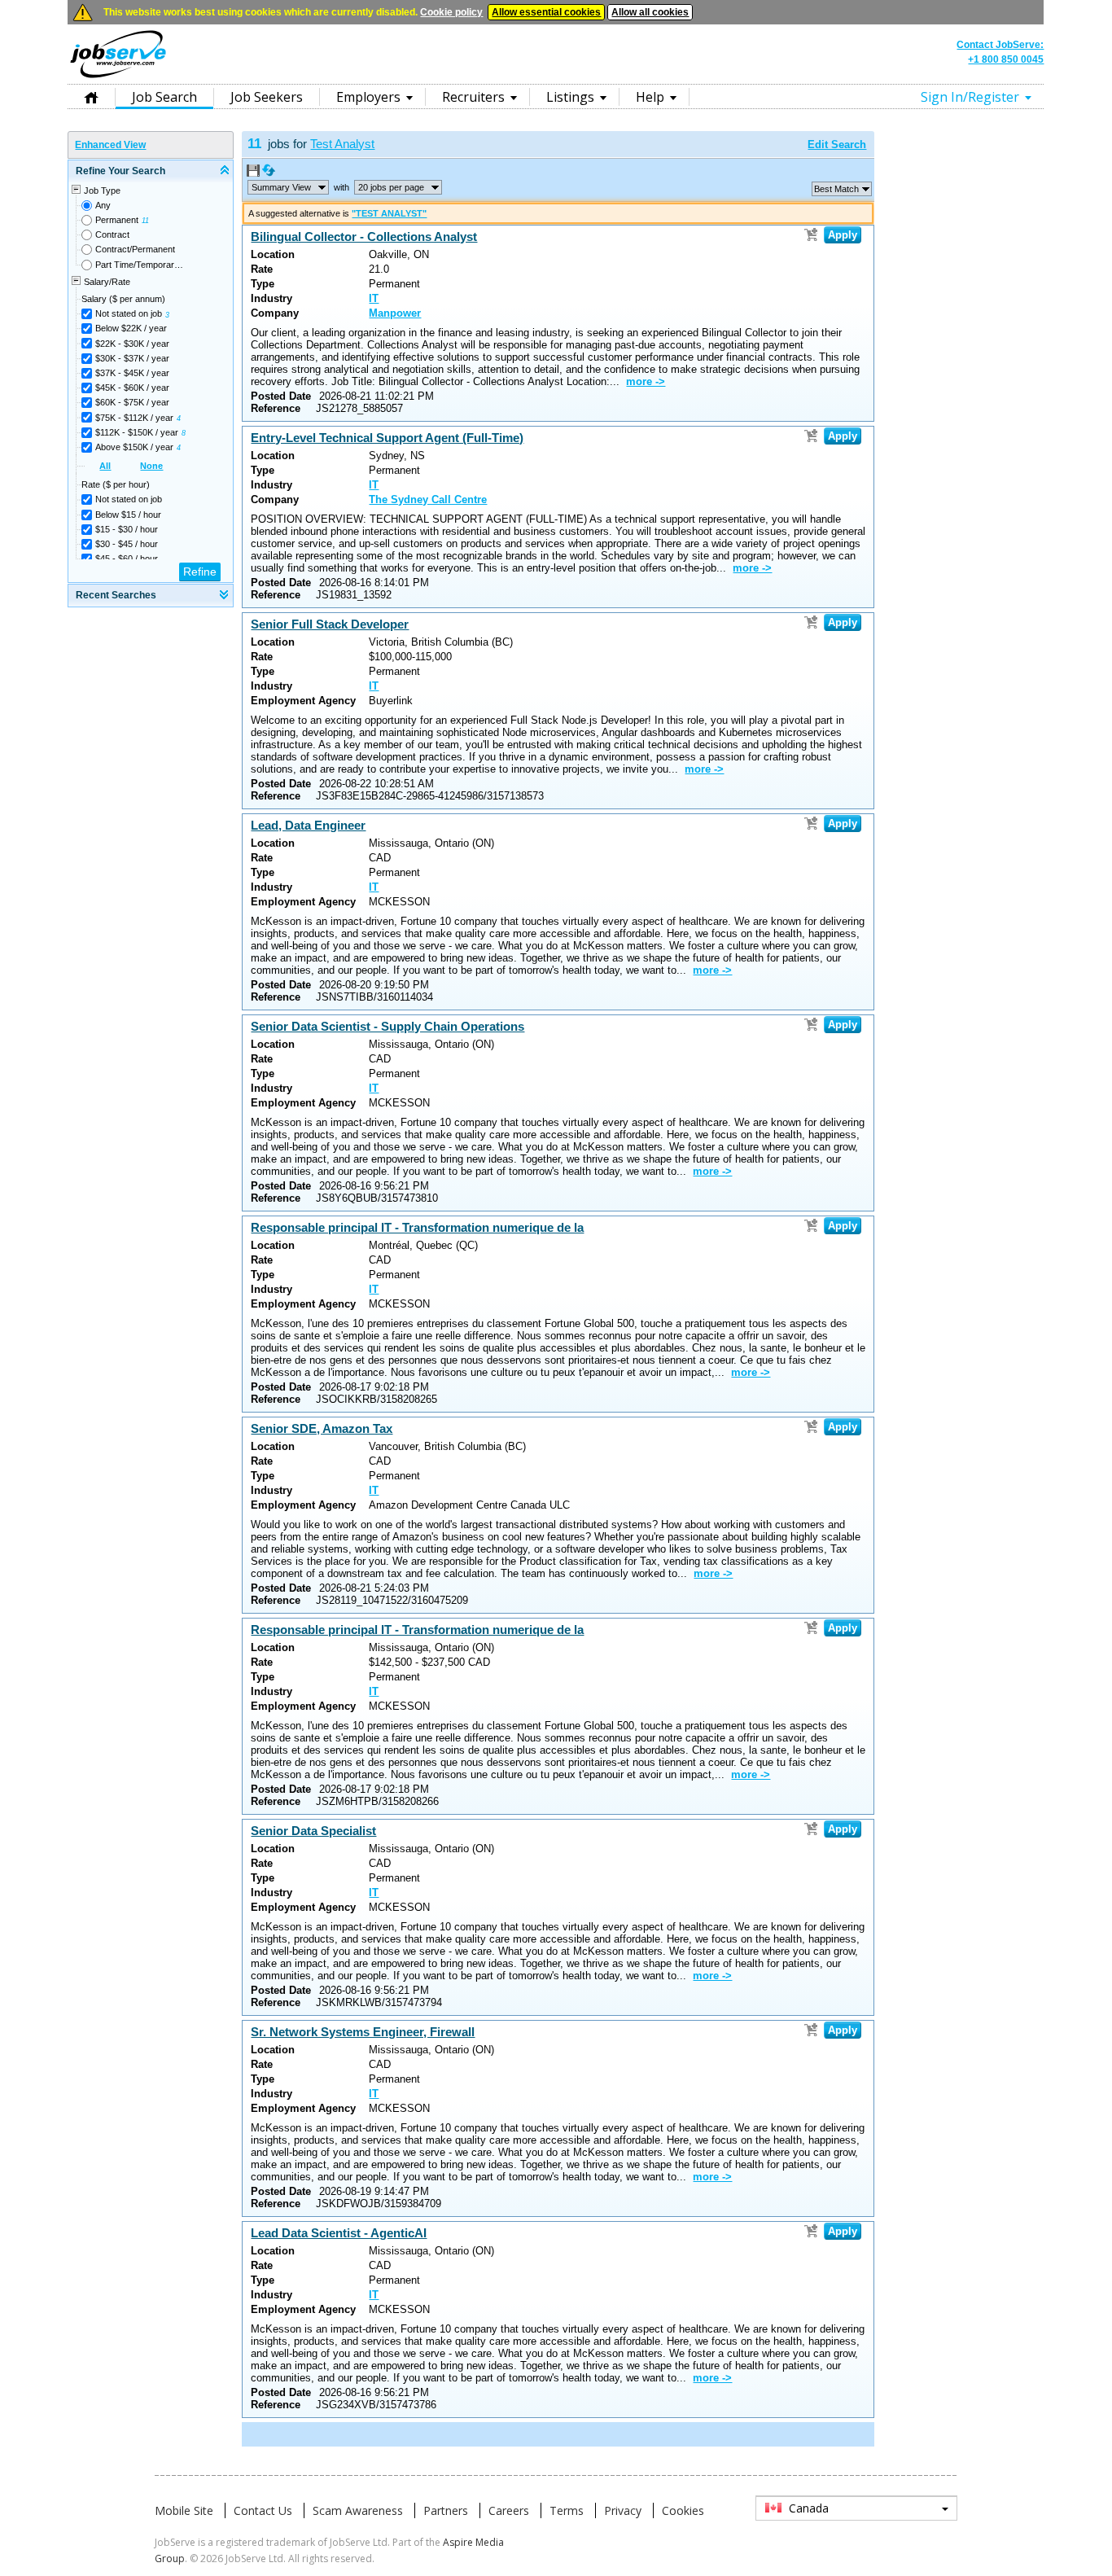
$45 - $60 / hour (127, 559)
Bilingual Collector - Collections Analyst (364, 237)
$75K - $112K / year (134, 418)
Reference (276, 408)
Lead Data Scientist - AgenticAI (339, 2233)
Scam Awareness (358, 2510)
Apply (843, 235)
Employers (368, 97)
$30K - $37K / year (132, 358)
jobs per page (391, 187)
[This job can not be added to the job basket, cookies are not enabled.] (811, 234)
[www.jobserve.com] (556, 77)
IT (374, 298)
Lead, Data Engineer (308, 825)
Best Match (836, 189)
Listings (570, 97)
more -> (646, 381)
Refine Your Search (120, 171)
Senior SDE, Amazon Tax (322, 1428)
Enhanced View (110, 145)
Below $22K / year (131, 328)
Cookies (683, 2510)
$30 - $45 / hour (127, 544)
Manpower (395, 313)
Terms (567, 2510)
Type (263, 284)
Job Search (164, 97)
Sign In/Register (970, 97)
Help (650, 97)
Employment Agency (303, 701)
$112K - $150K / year (137, 432)
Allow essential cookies (546, 12)
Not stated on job (129, 313)
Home (91, 96)
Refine (200, 572)
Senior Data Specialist (313, 1831)
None (151, 466)
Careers (509, 2510)
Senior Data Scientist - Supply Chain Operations (387, 1026)
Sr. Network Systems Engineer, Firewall (363, 2032)
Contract (112, 234)
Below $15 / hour (128, 515)
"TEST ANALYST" (389, 213)
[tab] (151, 171)
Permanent (117, 220)
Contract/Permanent (135, 249)
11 (145, 221)
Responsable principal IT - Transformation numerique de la (417, 1227)
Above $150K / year (134, 447)
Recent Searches (116, 595)
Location (273, 254)
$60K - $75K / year (132, 402)
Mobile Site (184, 2510)
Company (275, 313)
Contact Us (263, 2510)
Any (103, 205)
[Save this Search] (254, 173)
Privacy (623, 2510)
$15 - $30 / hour (127, 529)
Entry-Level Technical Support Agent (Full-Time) (387, 438)
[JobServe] (118, 77)
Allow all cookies (650, 12)
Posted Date (281, 396)
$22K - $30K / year (132, 344)
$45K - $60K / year (132, 388)
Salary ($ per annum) (123, 299)
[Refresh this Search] (269, 173)
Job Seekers (267, 97)
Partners (446, 2510)
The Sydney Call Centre (428, 499)
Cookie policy (451, 12)
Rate (262, 269)
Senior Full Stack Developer (330, 624)
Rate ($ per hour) (116, 484)
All (105, 466)
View (281, 187)
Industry (271, 298)
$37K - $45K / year (132, 373)
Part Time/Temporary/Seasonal (140, 265)
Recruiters (473, 97)
